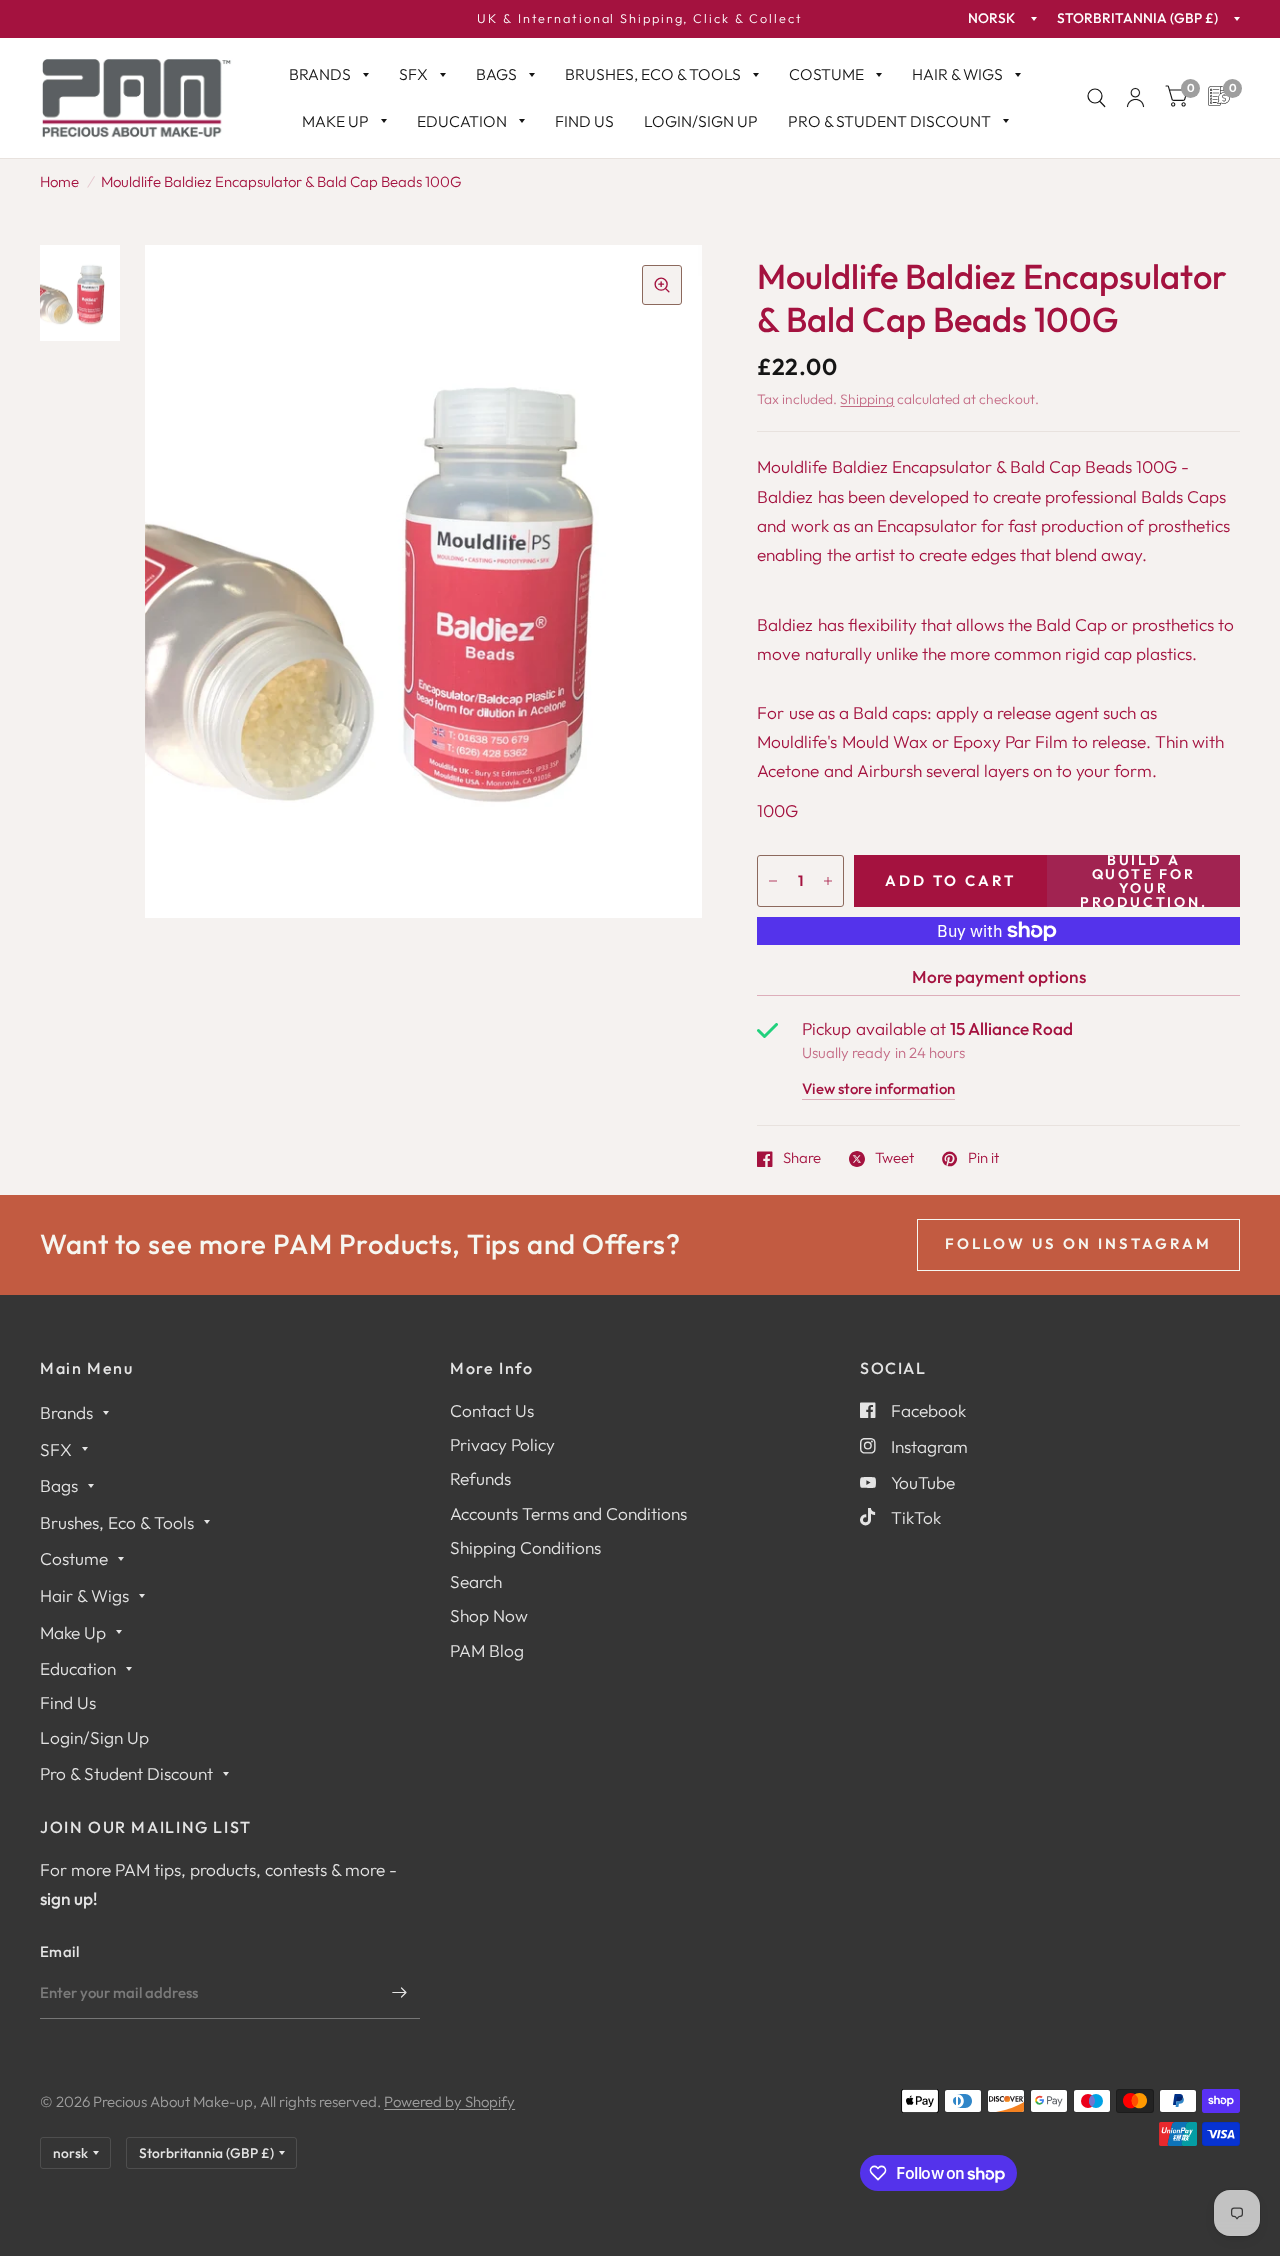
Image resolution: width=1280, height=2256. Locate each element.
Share (802, 1159)
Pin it (983, 1159)
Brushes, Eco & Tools (653, 74)
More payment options (999, 976)
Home (59, 181)
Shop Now (489, 1615)
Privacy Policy (502, 1444)
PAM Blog (487, 1650)
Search (476, 1581)
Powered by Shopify (449, 2101)
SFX (413, 74)
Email (60, 1951)
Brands (320, 74)
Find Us (584, 121)
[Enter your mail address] (400, 1993)
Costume (826, 74)
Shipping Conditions (525, 1547)
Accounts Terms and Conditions (568, 1513)
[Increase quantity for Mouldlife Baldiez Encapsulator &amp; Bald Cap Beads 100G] (828, 881)
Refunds (480, 1478)
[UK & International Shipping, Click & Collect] (640, 19)
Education (462, 121)
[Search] (1096, 98)
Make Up (335, 121)
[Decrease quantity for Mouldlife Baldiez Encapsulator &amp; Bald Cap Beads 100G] (773, 881)
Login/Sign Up (701, 121)
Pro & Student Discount (889, 121)
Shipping (867, 399)
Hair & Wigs (957, 74)
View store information (878, 1089)
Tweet (894, 1159)
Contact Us (492, 1410)
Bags (496, 74)
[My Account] (1135, 98)
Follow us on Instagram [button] (1078, 1243)
